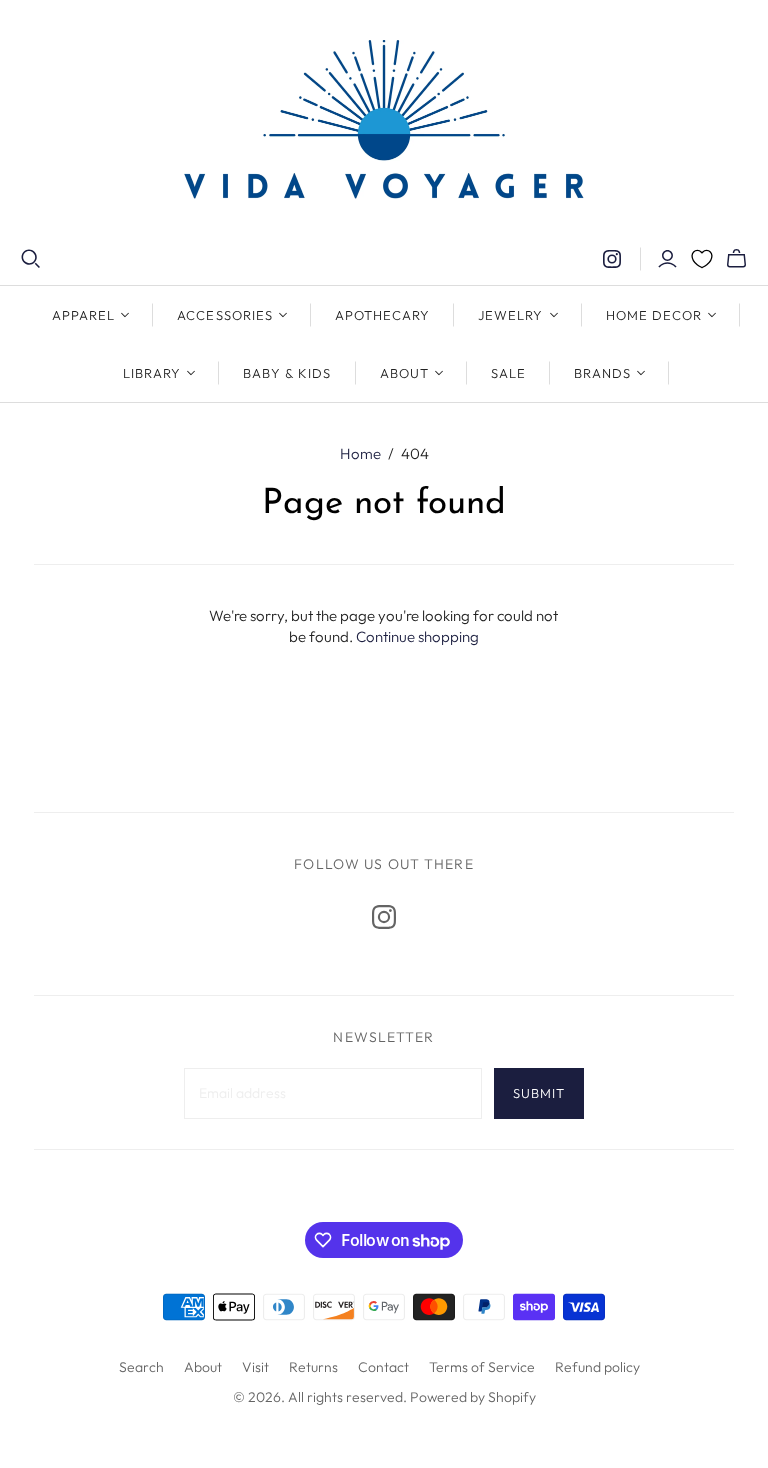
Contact (383, 1367)
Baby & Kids (287, 373)
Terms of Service (482, 1367)
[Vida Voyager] (384, 124)
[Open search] (31, 259)
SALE (508, 373)
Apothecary (382, 315)
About (203, 1367)
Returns (313, 1367)
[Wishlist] (702, 259)
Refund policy (597, 1367)
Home (360, 453)
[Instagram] (612, 259)
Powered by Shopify (473, 1397)
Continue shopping (417, 636)
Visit (255, 1367)
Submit (539, 1093)
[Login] (667, 259)
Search (141, 1367)
